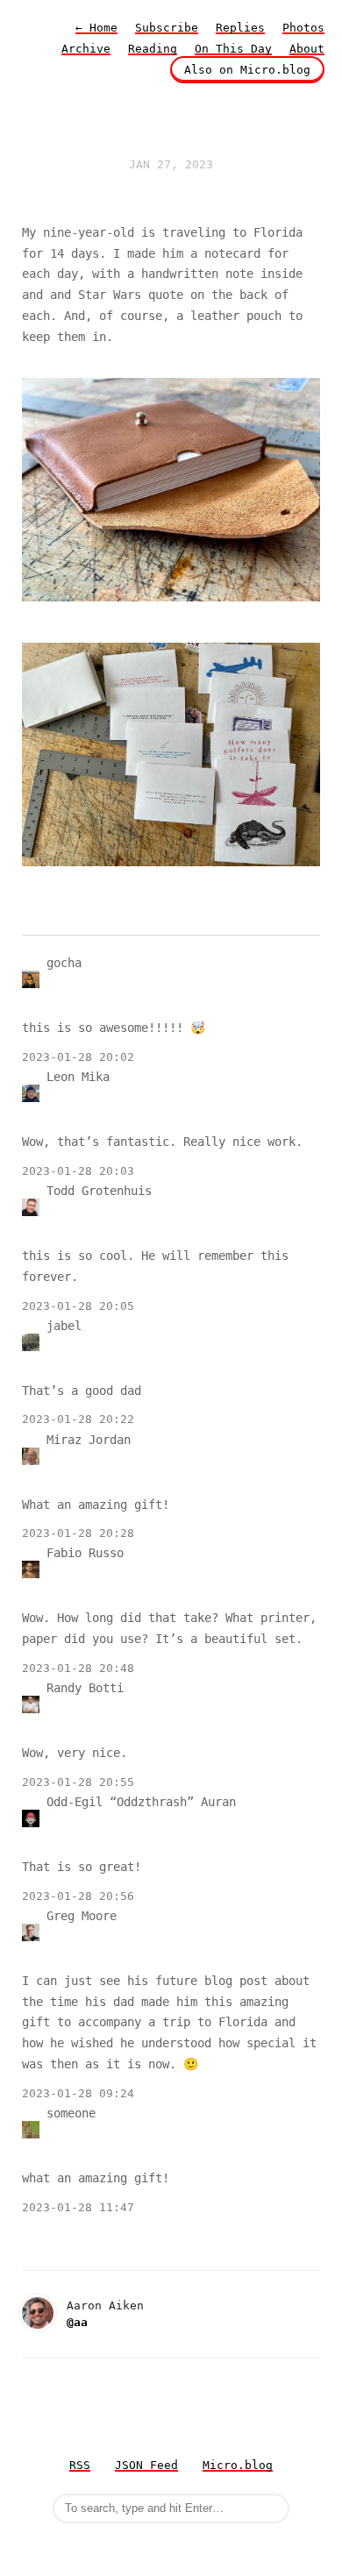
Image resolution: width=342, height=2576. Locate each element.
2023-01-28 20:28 (78, 1533)
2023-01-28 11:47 (78, 2207)
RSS (80, 2465)
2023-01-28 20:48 (78, 1668)
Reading (153, 49)
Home (96, 28)
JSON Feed (146, 2465)
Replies (240, 28)
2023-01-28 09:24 (78, 2093)
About (307, 49)
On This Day (233, 49)
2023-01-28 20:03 (78, 1171)
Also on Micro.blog (247, 70)
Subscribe (167, 28)
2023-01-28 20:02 (78, 1057)
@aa (77, 2322)
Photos (303, 28)
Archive (86, 49)
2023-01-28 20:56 (78, 1896)
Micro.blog (238, 2465)
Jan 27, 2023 (171, 164)
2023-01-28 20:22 (78, 1419)
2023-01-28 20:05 (78, 1306)
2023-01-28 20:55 (78, 1782)
